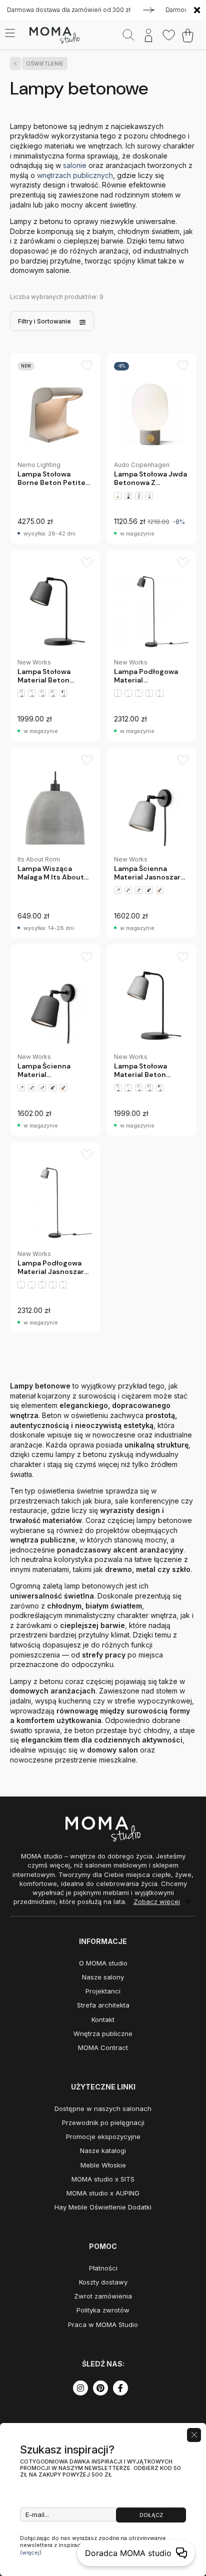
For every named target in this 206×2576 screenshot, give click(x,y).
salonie (76, 165)
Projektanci (103, 1991)
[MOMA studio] (54, 35)
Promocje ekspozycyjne (103, 2136)
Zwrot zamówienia (103, 2296)
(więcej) (31, 2552)
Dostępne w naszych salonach (103, 2108)
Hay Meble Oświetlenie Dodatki (103, 2207)
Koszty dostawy (103, 2282)
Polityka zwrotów (103, 2310)
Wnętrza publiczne (103, 2033)
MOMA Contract (103, 2047)
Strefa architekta (103, 2005)
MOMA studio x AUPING (103, 2193)
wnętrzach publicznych (75, 175)
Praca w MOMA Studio (103, 2324)
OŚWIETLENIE (45, 63)
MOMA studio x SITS (103, 2179)
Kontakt (103, 2019)
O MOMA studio (103, 1963)
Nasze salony (103, 1977)
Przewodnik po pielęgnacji (103, 2122)
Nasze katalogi (103, 2150)
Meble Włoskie (103, 2165)
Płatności (103, 2268)
